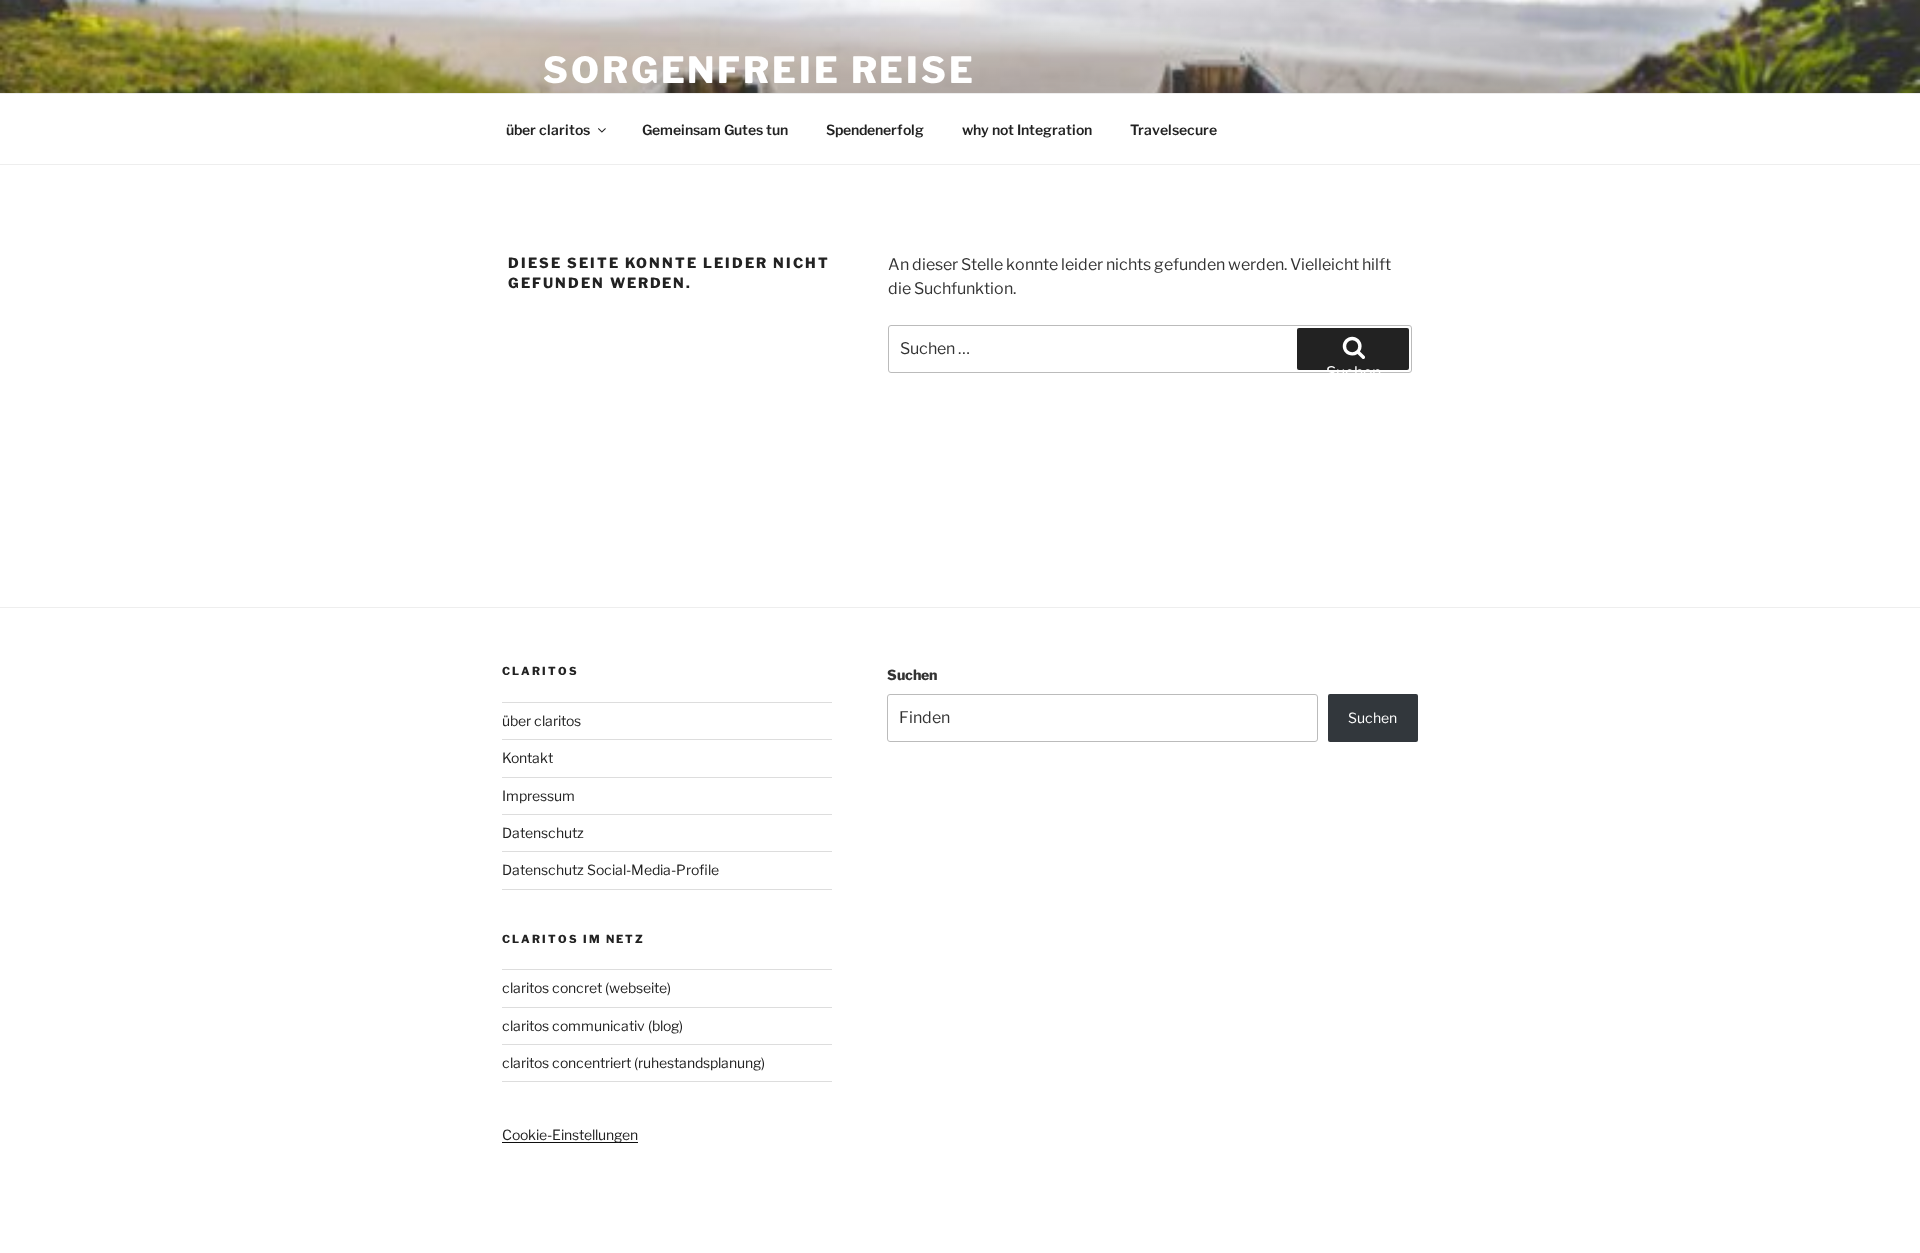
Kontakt (527, 757)
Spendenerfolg (875, 129)
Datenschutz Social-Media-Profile (610, 869)
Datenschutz (543, 832)
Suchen (912, 674)
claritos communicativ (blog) (592, 1025)
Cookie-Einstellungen (570, 1134)
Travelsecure (1173, 129)
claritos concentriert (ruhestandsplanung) (633, 1062)
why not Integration (1027, 129)
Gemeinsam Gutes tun (715, 129)
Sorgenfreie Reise (759, 70)
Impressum (538, 795)
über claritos (548, 129)
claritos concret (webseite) (586, 987)
